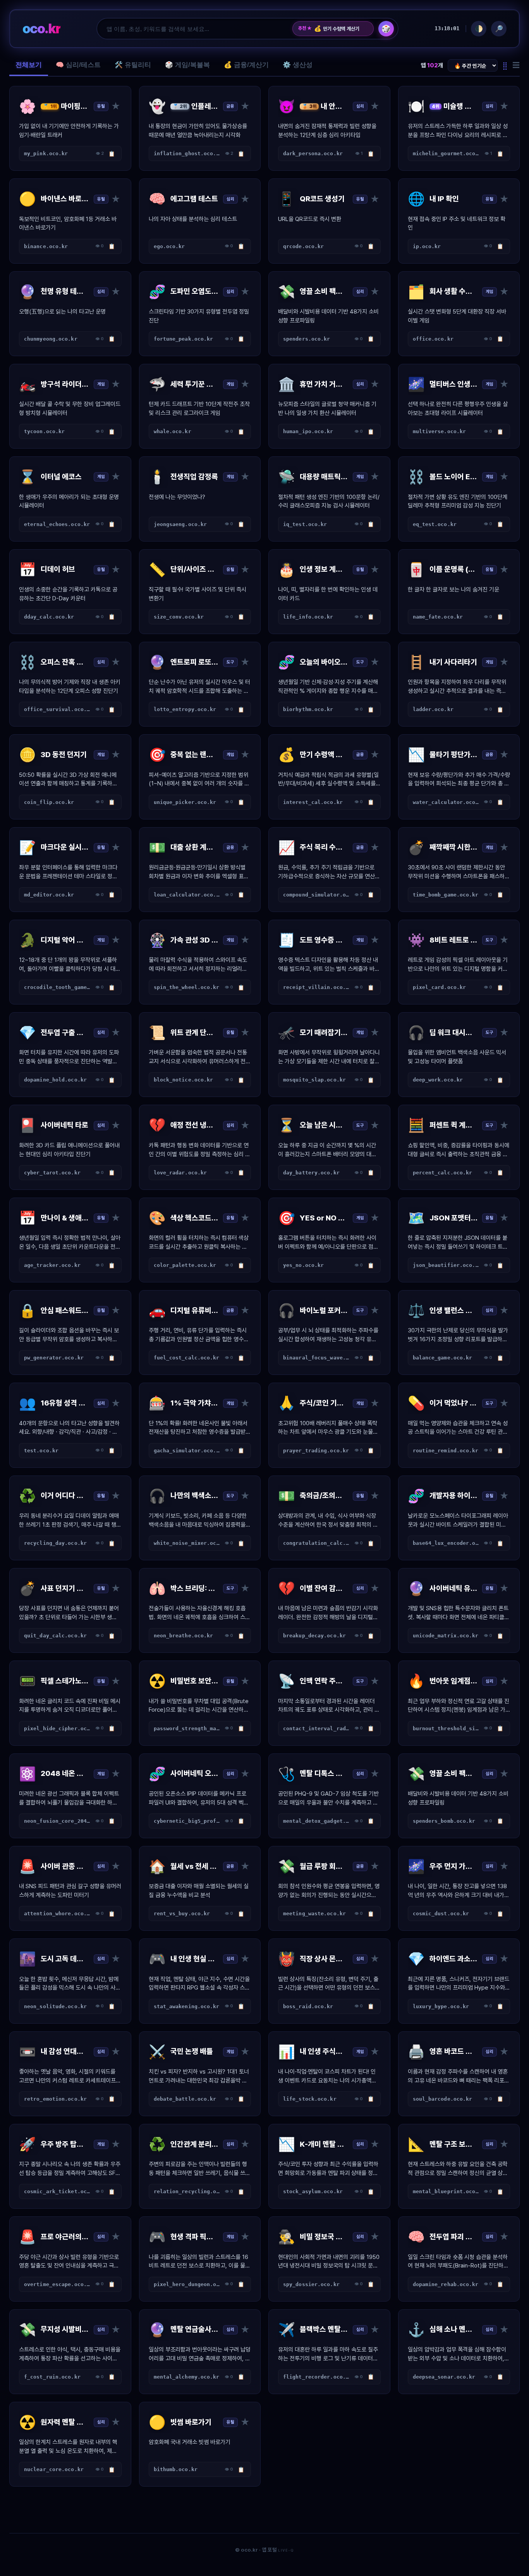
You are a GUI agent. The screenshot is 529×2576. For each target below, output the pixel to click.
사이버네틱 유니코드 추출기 (341, 29)
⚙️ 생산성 (298, 65)
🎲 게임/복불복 (187, 65)
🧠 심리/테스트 (78, 65)
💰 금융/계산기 (246, 65)
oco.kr (41, 28)
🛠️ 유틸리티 (133, 65)
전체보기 (29, 65)
